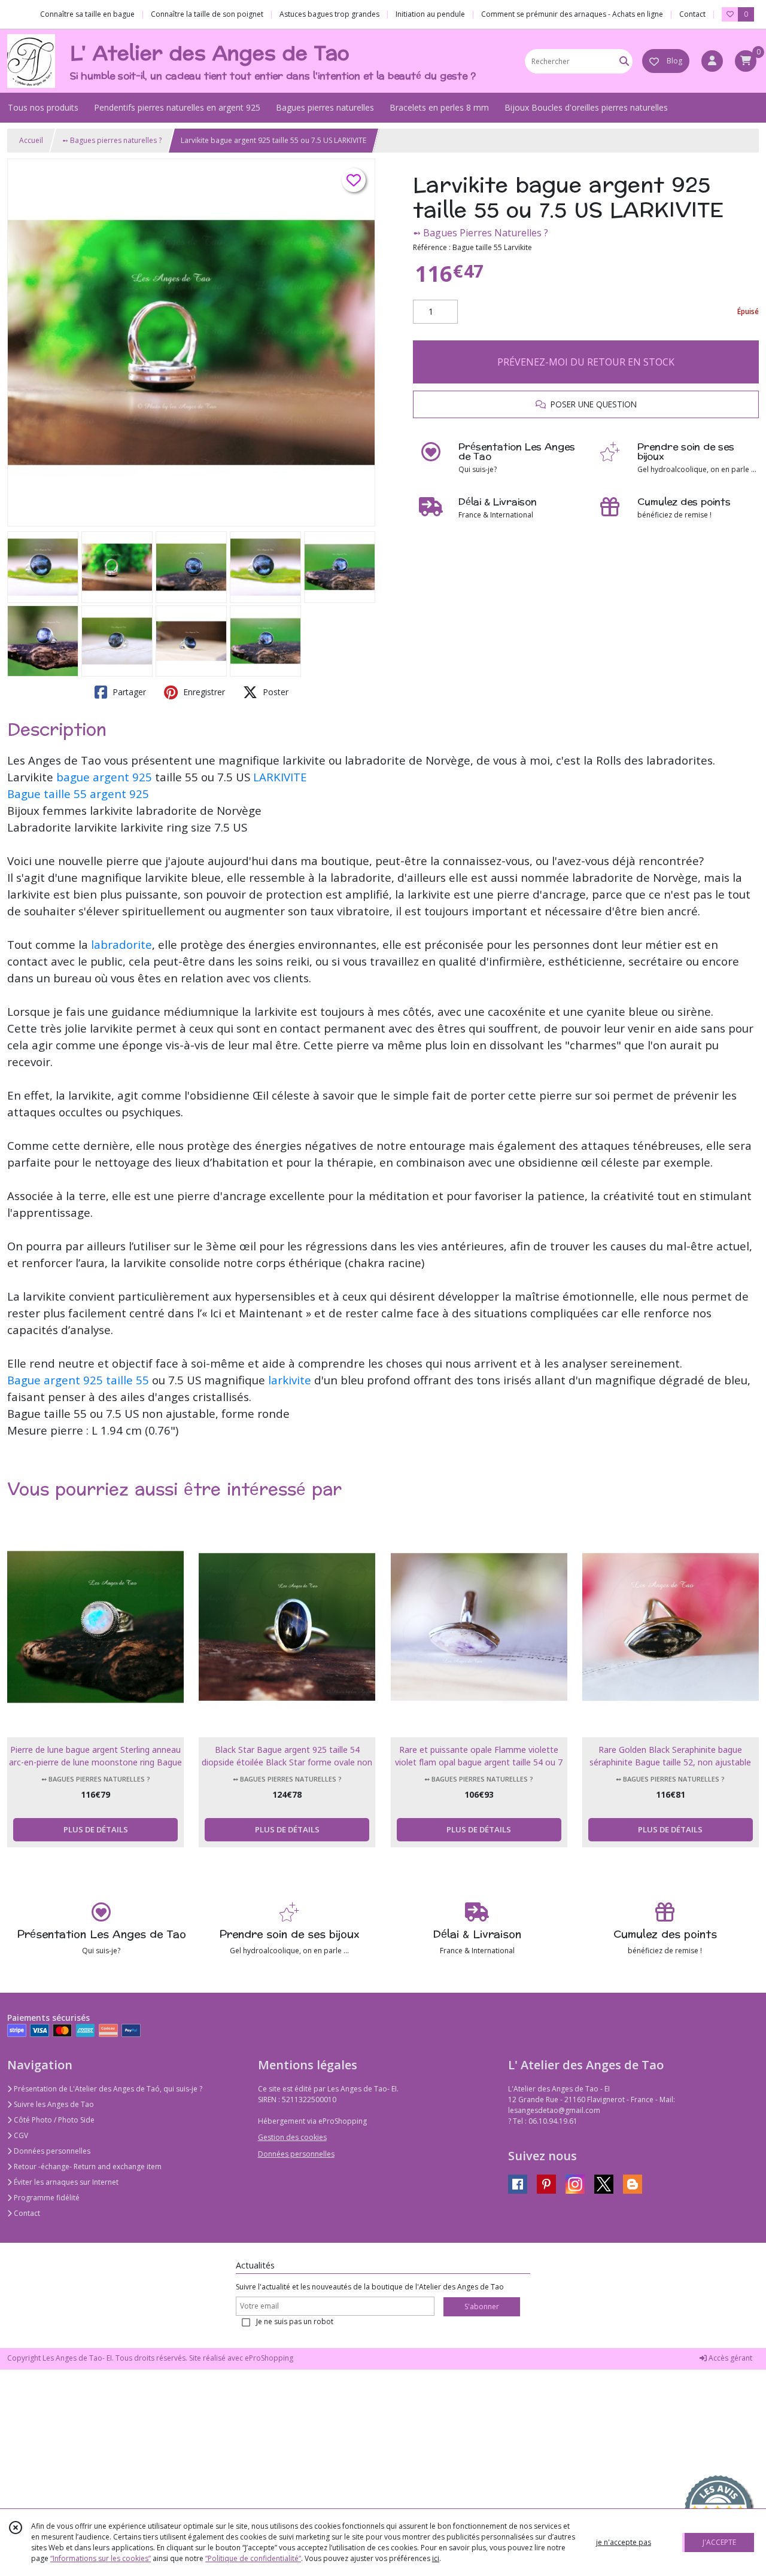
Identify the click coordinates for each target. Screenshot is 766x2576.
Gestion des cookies (292, 2137)
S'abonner (482, 2306)
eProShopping (269, 2358)
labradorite (120, 944)
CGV (20, 2135)
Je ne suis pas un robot (295, 2321)
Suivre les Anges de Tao (53, 2104)
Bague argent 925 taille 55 (78, 1380)
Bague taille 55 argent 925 (78, 794)
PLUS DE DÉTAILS (96, 1829)
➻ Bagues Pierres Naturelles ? (481, 233)
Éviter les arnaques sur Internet (65, 2182)
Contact (692, 14)
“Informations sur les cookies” (101, 2558)
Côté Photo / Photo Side (53, 2120)
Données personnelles (51, 2151)
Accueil (31, 140)
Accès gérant (729, 2358)
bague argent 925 (104, 777)
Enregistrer (203, 692)
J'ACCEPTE (719, 2542)
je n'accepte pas (624, 2542)
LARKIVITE (280, 777)
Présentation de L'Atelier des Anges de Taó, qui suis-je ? (107, 2089)
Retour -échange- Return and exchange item (87, 2167)
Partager (128, 692)
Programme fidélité (46, 2198)
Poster (274, 692)
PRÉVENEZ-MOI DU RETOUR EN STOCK (586, 362)
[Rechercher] (624, 61)
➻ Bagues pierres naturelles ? (112, 140)
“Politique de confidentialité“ (253, 2558)
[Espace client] (712, 61)
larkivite (290, 1380)
